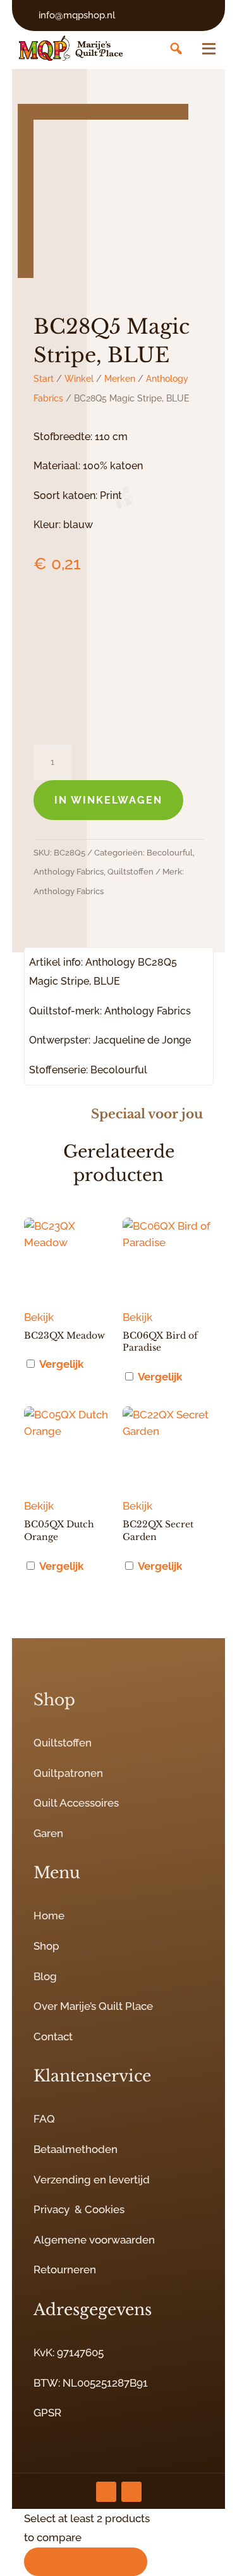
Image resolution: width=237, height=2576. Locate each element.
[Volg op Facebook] (131, 2492)
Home (49, 1916)
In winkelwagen (108, 800)
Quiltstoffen (131, 872)
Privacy (52, 2209)
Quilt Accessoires (76, 1803)
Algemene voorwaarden (94, 2240)
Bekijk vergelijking (86, 2561)
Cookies (105, 2209)
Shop (46, 1946)
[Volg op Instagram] (106, 2492)
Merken (120, 379)
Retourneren (65, 2270)
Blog (45, 1976)
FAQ (44, 2119)
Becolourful (170, 853)
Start (44, 379)
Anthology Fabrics (69, 872)
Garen (48, 1833)
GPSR (47, 2413)
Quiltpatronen (68, 1773)
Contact (53, 2036)
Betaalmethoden (76, 2149)
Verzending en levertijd (92, 2180)
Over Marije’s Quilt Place (93, 2006)
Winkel (79, 379)
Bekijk (39, 1317)
